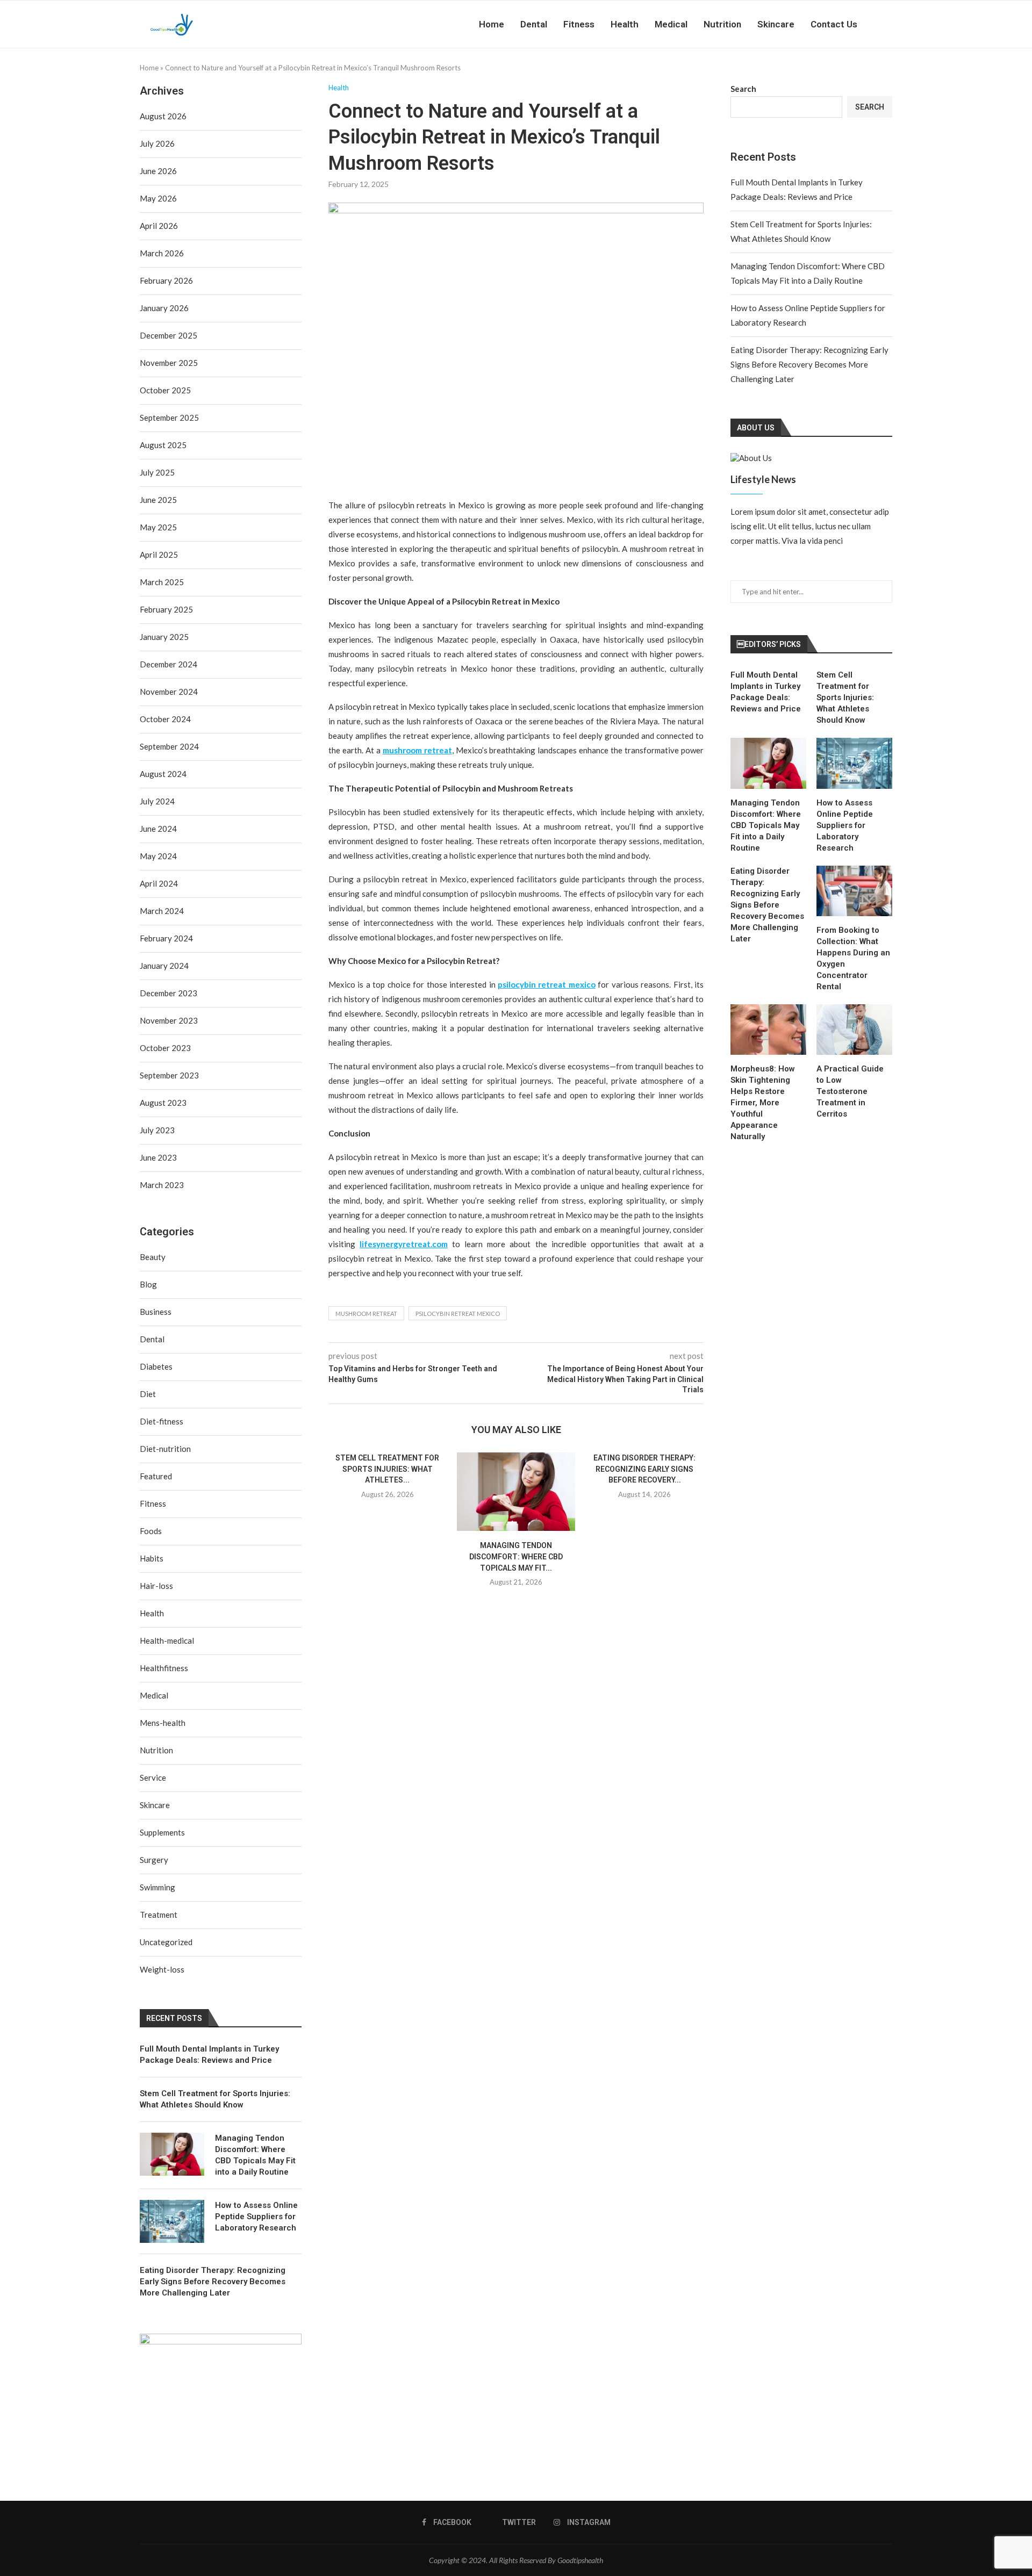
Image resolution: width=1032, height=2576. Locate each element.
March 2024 (162, 911)
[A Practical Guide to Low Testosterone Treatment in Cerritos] (854, 1030)
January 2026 (164, 308)
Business (156, 1312)
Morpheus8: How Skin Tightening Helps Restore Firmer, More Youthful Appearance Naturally (763, 1103)
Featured (156, 1476)
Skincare (776, 24)
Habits (152, 1558)
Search (743, 89)
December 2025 (169, 335)
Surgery (154, 1860)
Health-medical (167, 1640)
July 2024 (157, 801)
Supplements (162, 1832)
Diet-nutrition (165, 1449)
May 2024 (158, 856)
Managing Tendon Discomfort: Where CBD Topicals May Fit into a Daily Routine (766, 825)
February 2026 (166, 280)
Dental (534, 24)
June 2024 (158, 829)
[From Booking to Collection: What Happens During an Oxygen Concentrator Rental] (854, 891)
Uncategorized (166, 1942)
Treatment (159, 1915)
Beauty (153, 1257)
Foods (151, 1531)
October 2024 (165, 719)
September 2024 (169, 746)
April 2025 (159, 555)
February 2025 (166, 609)
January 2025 (164, 637)
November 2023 (169, 1020)
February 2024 (166, 938)
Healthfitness (164, 1668)
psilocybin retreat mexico (458, 1314)
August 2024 (163, 774)
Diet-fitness (162, 1421)
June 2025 (158, 500)
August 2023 (163, 1103)
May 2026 (158, 198)
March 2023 (162, 1185)
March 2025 (162, 582)
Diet (148, 1394)
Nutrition (722, 24)
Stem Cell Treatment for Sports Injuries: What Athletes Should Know (845, 697)
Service (153, 1778)
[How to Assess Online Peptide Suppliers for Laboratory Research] (854, 763)
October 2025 (165, 390)
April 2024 (159, 883)
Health (625, 24)
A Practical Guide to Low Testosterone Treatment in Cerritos (850, 1091)
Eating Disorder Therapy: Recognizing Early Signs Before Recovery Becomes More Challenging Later (809, 364)
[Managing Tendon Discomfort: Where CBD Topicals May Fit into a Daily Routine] (516, 1492)
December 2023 (169, 993)
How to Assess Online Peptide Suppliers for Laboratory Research (845, 825)
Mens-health (163, 1723)
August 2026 (163, 116)
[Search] (887, 24)
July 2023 (157, 1130)
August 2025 (163, 445)
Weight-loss (162, 1969)
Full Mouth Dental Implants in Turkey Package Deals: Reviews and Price (766, 692)
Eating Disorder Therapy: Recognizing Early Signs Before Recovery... (644, 1469)
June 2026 (158, 171)
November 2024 (169, 692)
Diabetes (156, 1366)
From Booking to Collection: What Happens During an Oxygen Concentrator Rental (853, 958)
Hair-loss (156, 1586)
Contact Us (834, 24)
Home (492, 24)
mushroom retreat (366, 1314)
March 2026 (162, 253)
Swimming (157, 1887)
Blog (148, 1284)
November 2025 (169, 363)
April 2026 (159, 226)
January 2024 (164, 966)
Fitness (579, 24)
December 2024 (169, 664)
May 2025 (158, 527)
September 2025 (169, 418)
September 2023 (169, 1075)
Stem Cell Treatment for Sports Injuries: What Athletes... (387, 1469)
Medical (671, 24)
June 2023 (158, 1157)
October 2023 (165, 1048)
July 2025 (157, 472)
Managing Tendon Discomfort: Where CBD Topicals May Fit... (516, 1556)
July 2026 (157, 143)
